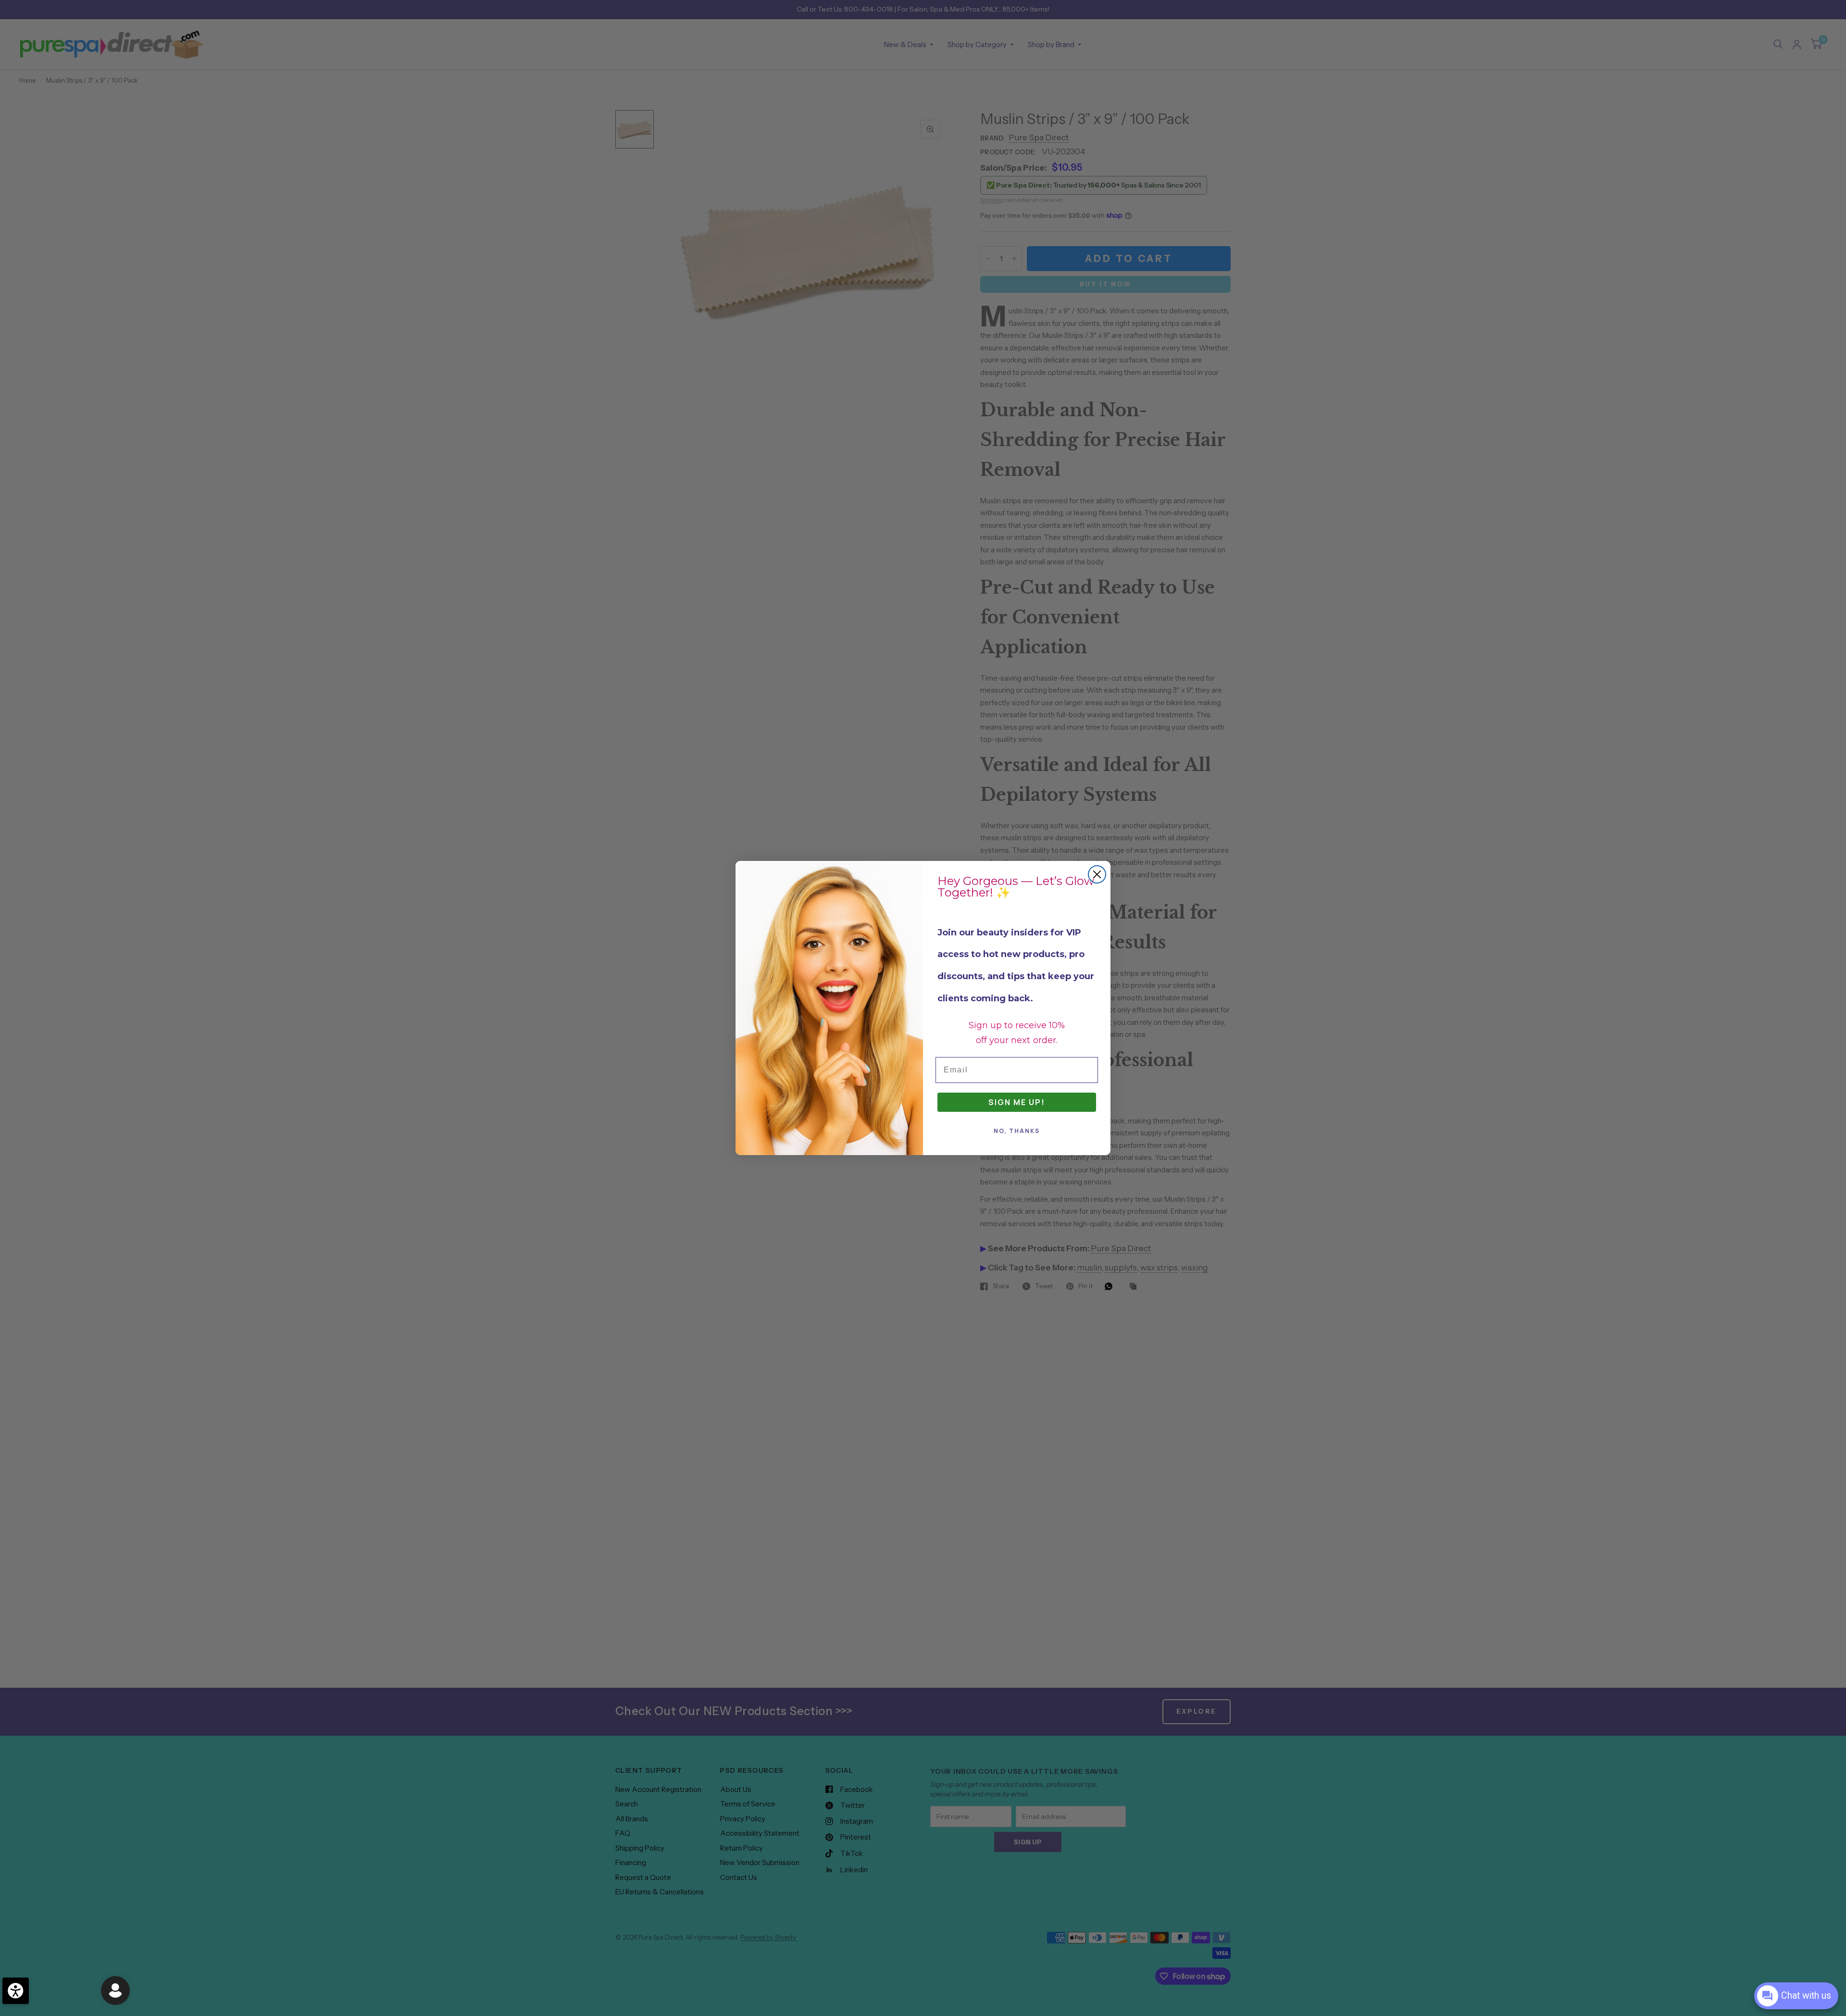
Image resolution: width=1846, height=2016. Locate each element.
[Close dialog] (1097, 874)
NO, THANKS (1017, 1131)
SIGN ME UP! (1017, 1102)
